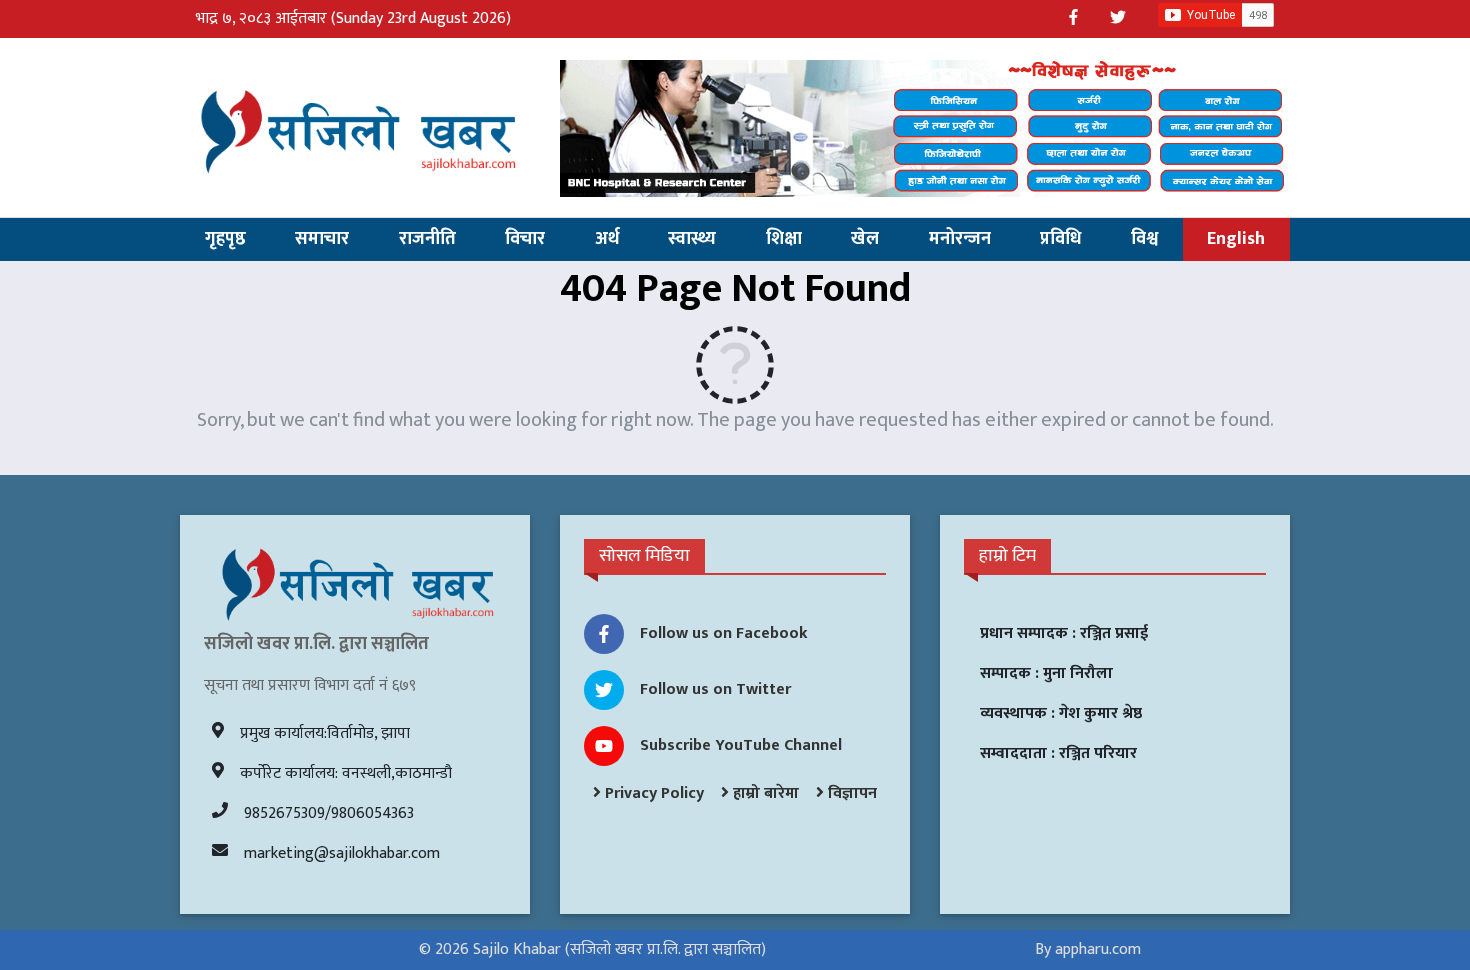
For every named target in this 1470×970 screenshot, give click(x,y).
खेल (865, 239)
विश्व (1144, 239)
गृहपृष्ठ (225, 239)
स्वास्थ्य (692, 239)
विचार (525, 239)
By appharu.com (1088, 949)
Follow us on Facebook (724, 633)
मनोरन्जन (960, 239)
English (1236, 239)
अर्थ (607, 239)
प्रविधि (1060, 239)
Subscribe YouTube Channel (741, 745)
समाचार (322, 239)
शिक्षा (784, 239)
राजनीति (427, 239)
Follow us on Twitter (715, 689)
